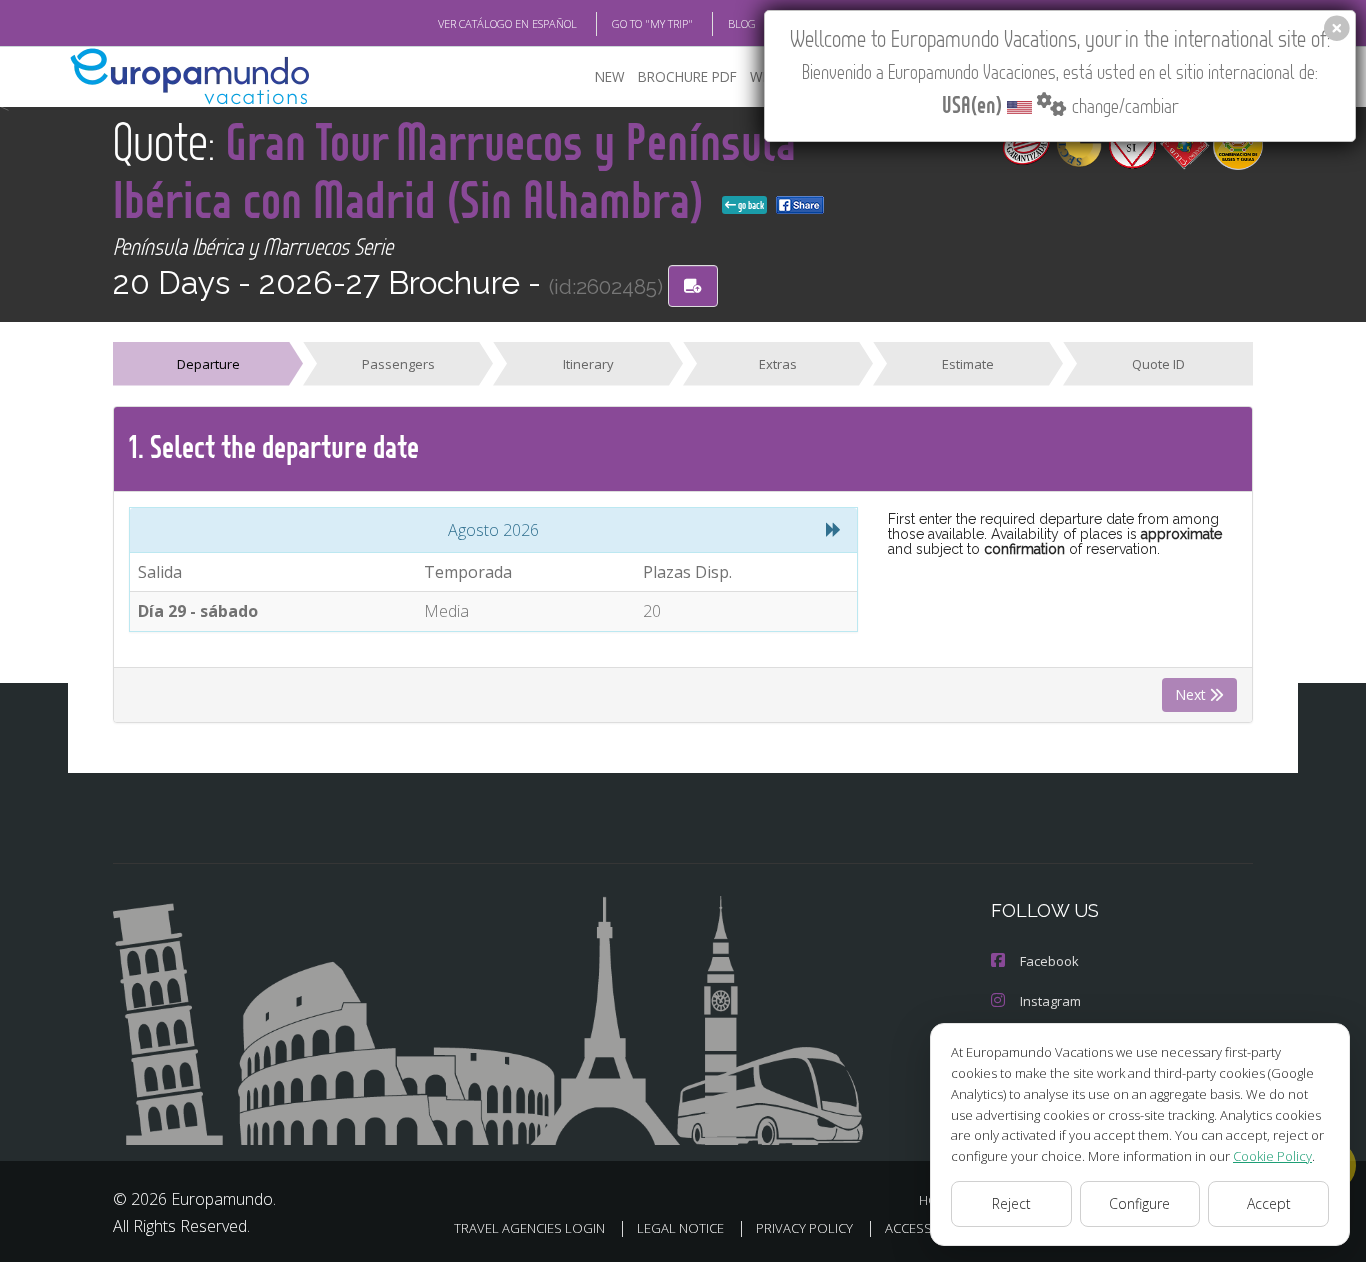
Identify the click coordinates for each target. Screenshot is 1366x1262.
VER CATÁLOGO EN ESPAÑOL (507, 23)
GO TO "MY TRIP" (652, 23)
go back (750, 205)
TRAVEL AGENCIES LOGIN (529, 1228)
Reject (1011, 1203)
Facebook (1049, 961)
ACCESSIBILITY (927, 1228)
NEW (610, 76)
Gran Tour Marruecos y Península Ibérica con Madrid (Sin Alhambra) (454, 169)
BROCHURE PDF (687, 76)
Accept (1269, 1203)
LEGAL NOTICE (680, 1228)
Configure (1139, 1203)
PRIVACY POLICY (804, 1228)
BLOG (742, 23)
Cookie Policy (1272, 1156)
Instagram (1050, 1001)
